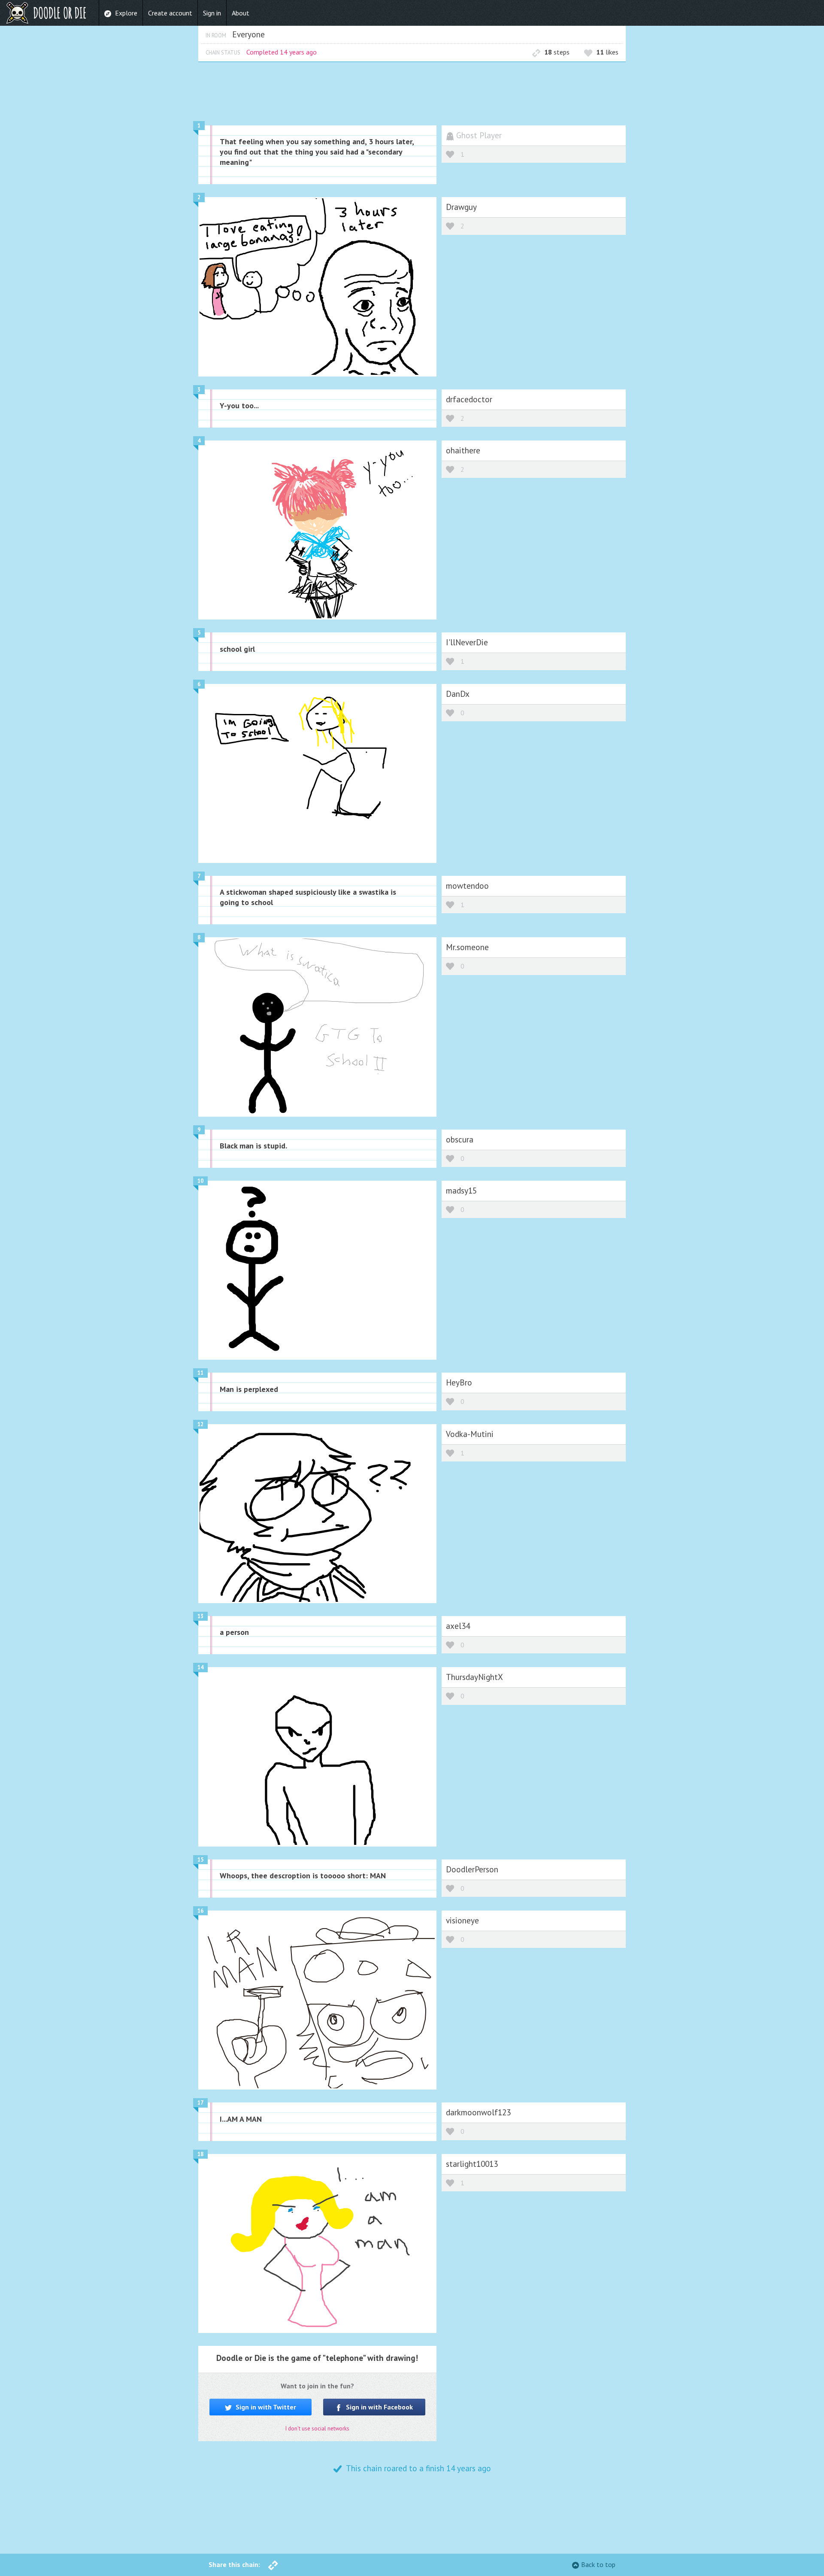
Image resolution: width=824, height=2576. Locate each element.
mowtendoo (467, 885)
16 (200, 1911)
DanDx (458, 694)
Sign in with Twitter (265, 2407)
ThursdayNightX (474, 1677)
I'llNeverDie (467, 642)
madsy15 (461, 1190)
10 (200, 1181)
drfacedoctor (469, 399)
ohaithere (463, 450)
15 (200, 1860)
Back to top (598, 2564)
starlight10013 (472, 2164)
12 (200, 1424)
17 (200, 2103)
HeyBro (459, 1382)
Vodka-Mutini (470, 1434)
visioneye (462, 1920)
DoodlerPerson (472, 1869)
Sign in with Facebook (379, 2407)
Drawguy (461, 207)
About (241, 13)
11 (200, 1373)
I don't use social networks (317, 2429)
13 (200, 1616)
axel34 (458, 1626)
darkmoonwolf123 (478, 2112)
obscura (460, 1139)
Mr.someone (467, 947)
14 (200, 1667)
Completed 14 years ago (282, 52)
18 (200, 2154)
